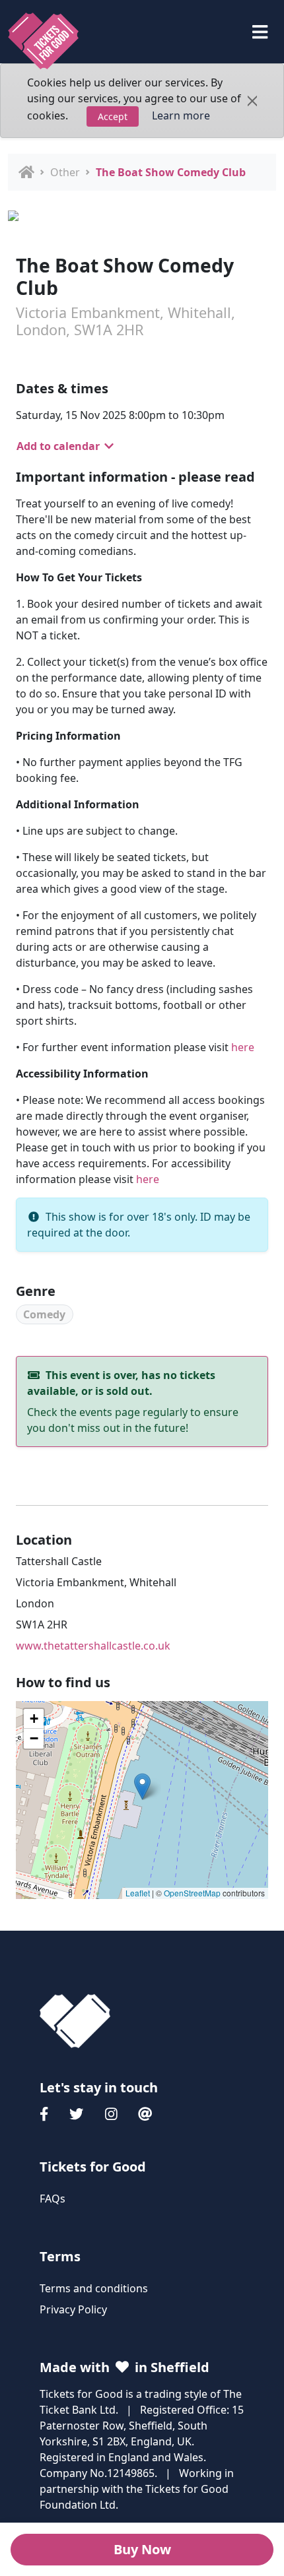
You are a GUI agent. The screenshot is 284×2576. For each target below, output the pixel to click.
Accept (113, 116)
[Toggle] (260, 32)
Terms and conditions (94, 2288)
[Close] (252, 101)
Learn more (181, 115)
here (243, 1047)
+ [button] (34, 1719)
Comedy (44, 1314)
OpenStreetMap (192, 1893)
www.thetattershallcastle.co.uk (93, 1646)
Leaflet (138, 1893)
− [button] (34, 1738)
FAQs (53, 2199)
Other (65, 172)
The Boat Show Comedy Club (171, 172)
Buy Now (142, 2549)
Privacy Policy (73, 2309)
